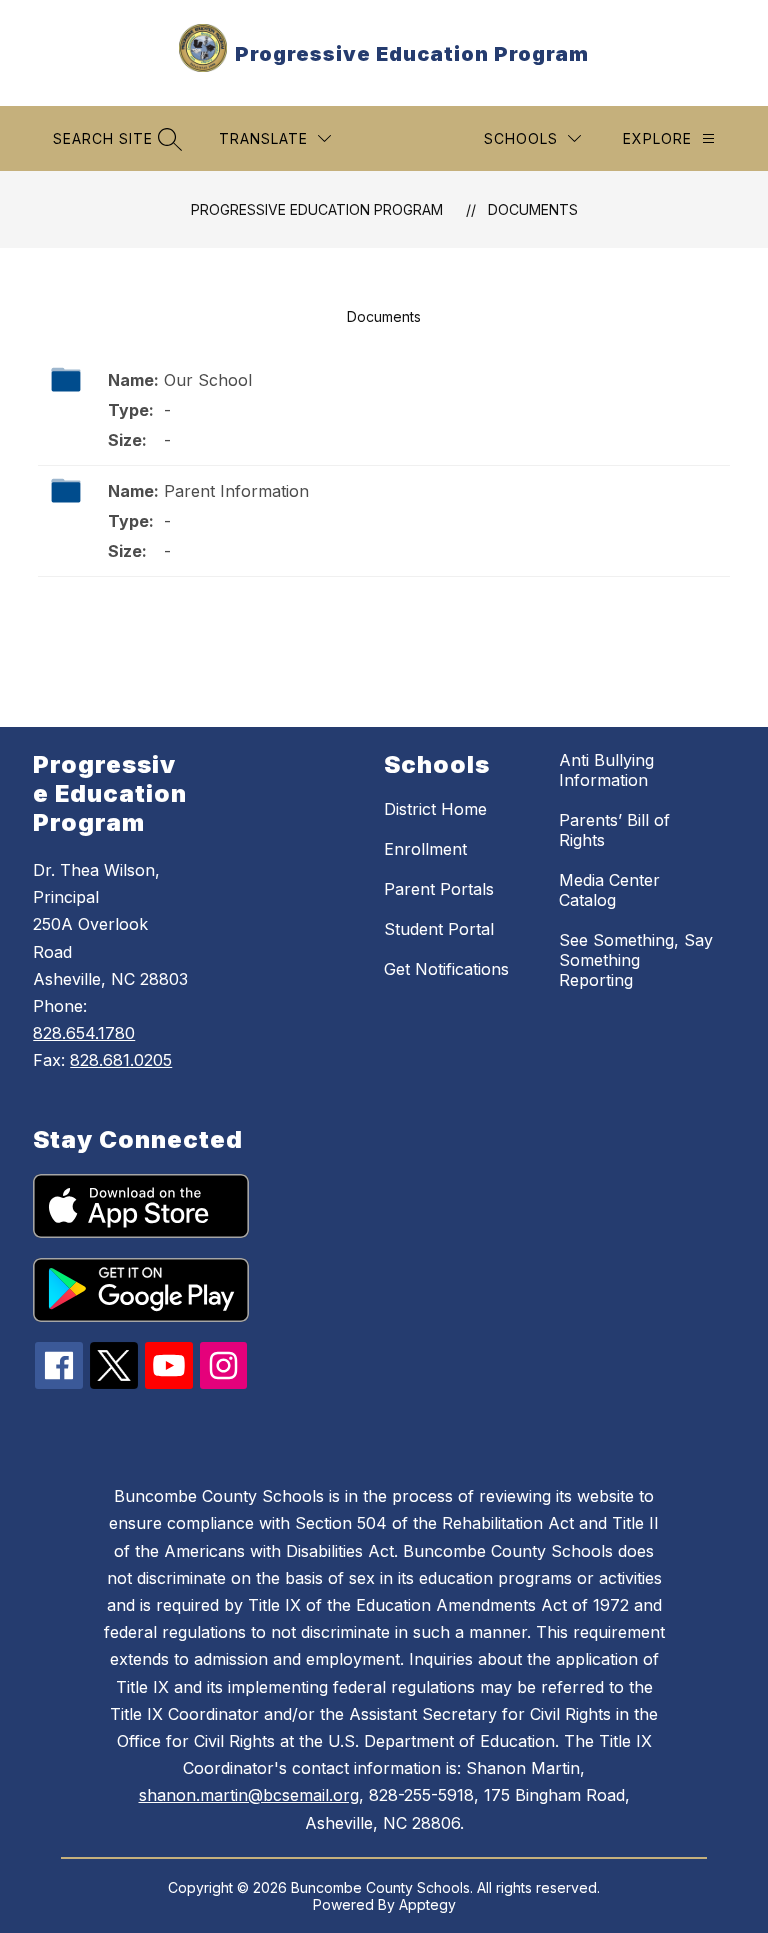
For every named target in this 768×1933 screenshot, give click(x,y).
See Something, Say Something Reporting (636, 960)
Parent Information (236, 491)
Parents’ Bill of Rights (614, 830)
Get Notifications (446, 969)
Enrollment (425, 849)
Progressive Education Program (317, 209)
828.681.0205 (121, 1060)
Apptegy (427, 1904)
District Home (435, 809)
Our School (208, 380)
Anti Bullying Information (606, 770)
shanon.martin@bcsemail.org (249, 1795)
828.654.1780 (84, 1033)
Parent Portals (439, 889)
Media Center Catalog (609, 890)
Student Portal (439, 929)
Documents (533, 209)
